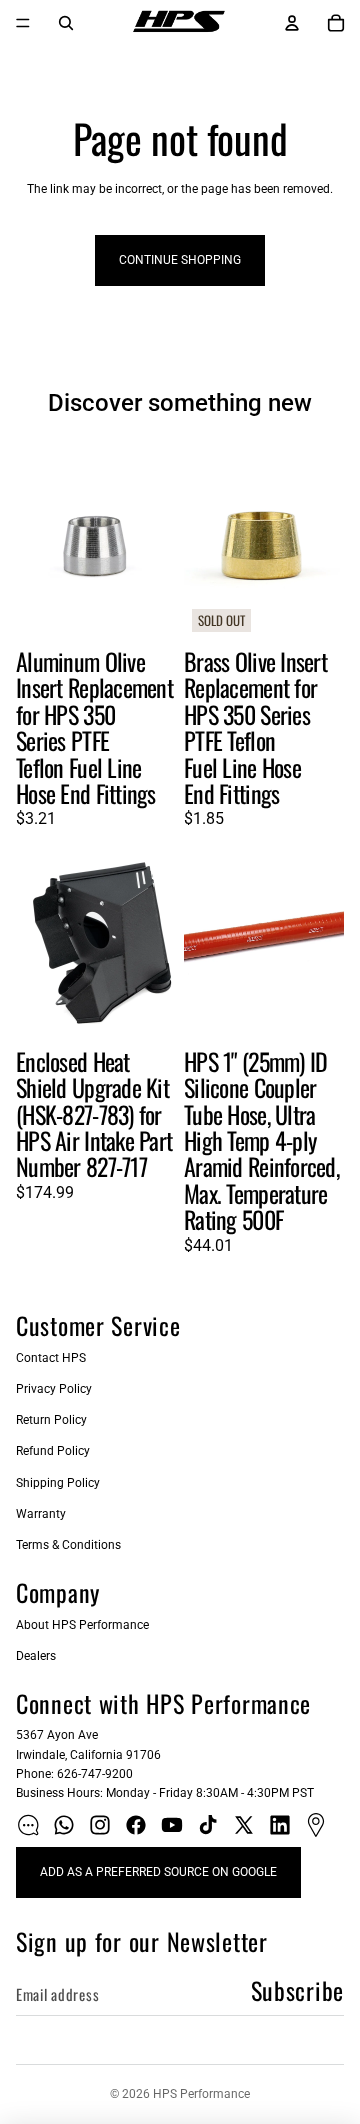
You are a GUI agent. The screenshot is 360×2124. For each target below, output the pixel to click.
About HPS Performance (82, 1625)
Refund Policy (53, 1451)
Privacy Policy (54, 1389)
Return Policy (51, 1420)
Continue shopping (180, 260)
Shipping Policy (58, 1483)
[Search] (66, 23)
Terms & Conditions (68, 1545)
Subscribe (297, 1990)
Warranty (41, 1514)
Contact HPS (51, 1358)
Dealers (36, 1656)
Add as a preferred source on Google (158, 1872)
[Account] (292, 23)
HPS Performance (201, 2094)
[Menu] (23, 23)
